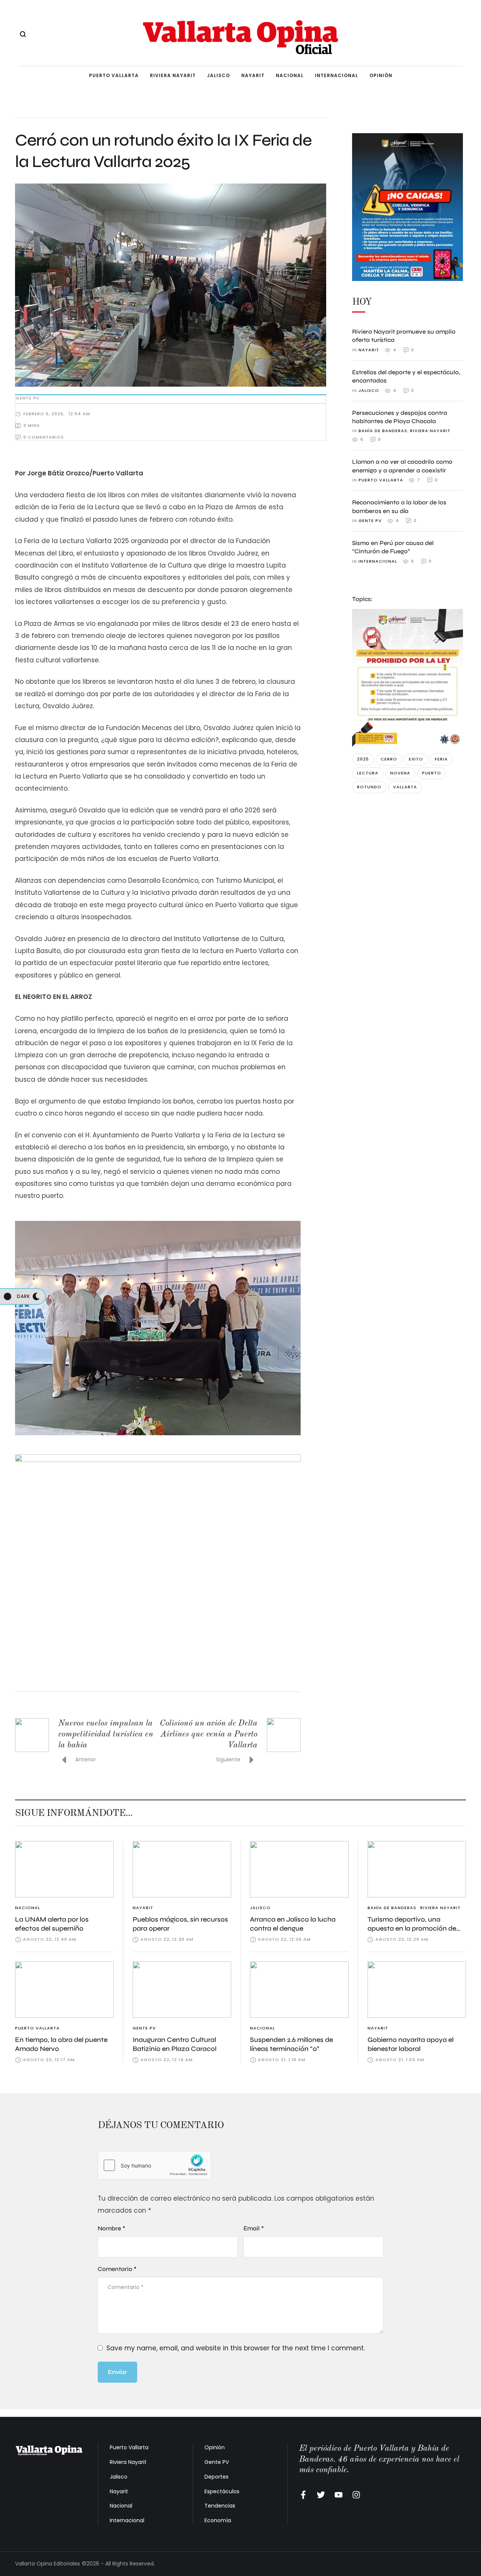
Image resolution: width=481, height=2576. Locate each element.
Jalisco (119, 2477)
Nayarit (119, 2491)
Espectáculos (222, 2491)
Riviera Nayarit (128, 2462)
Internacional (127, 2520)
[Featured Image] (64, 1869)
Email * (254, 2228)
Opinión (215, 2447)
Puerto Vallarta (129, 2447)
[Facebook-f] (303, 2495)
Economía (218, 2520)
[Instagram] (356, 2495)
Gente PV (217, 2462)
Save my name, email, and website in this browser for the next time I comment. (236, 2348)
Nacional (121, 2506)
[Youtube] (339, 2495)
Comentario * (117, 2269)
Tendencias (220, 2506)
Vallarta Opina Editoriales (48, 2564)
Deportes (216, 2477)
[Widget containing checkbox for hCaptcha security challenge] (154, 2165)
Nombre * (111, 2228)
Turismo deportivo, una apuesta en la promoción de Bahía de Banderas (412, 1929)
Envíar (117, 2372)
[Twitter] (321, 2495)
